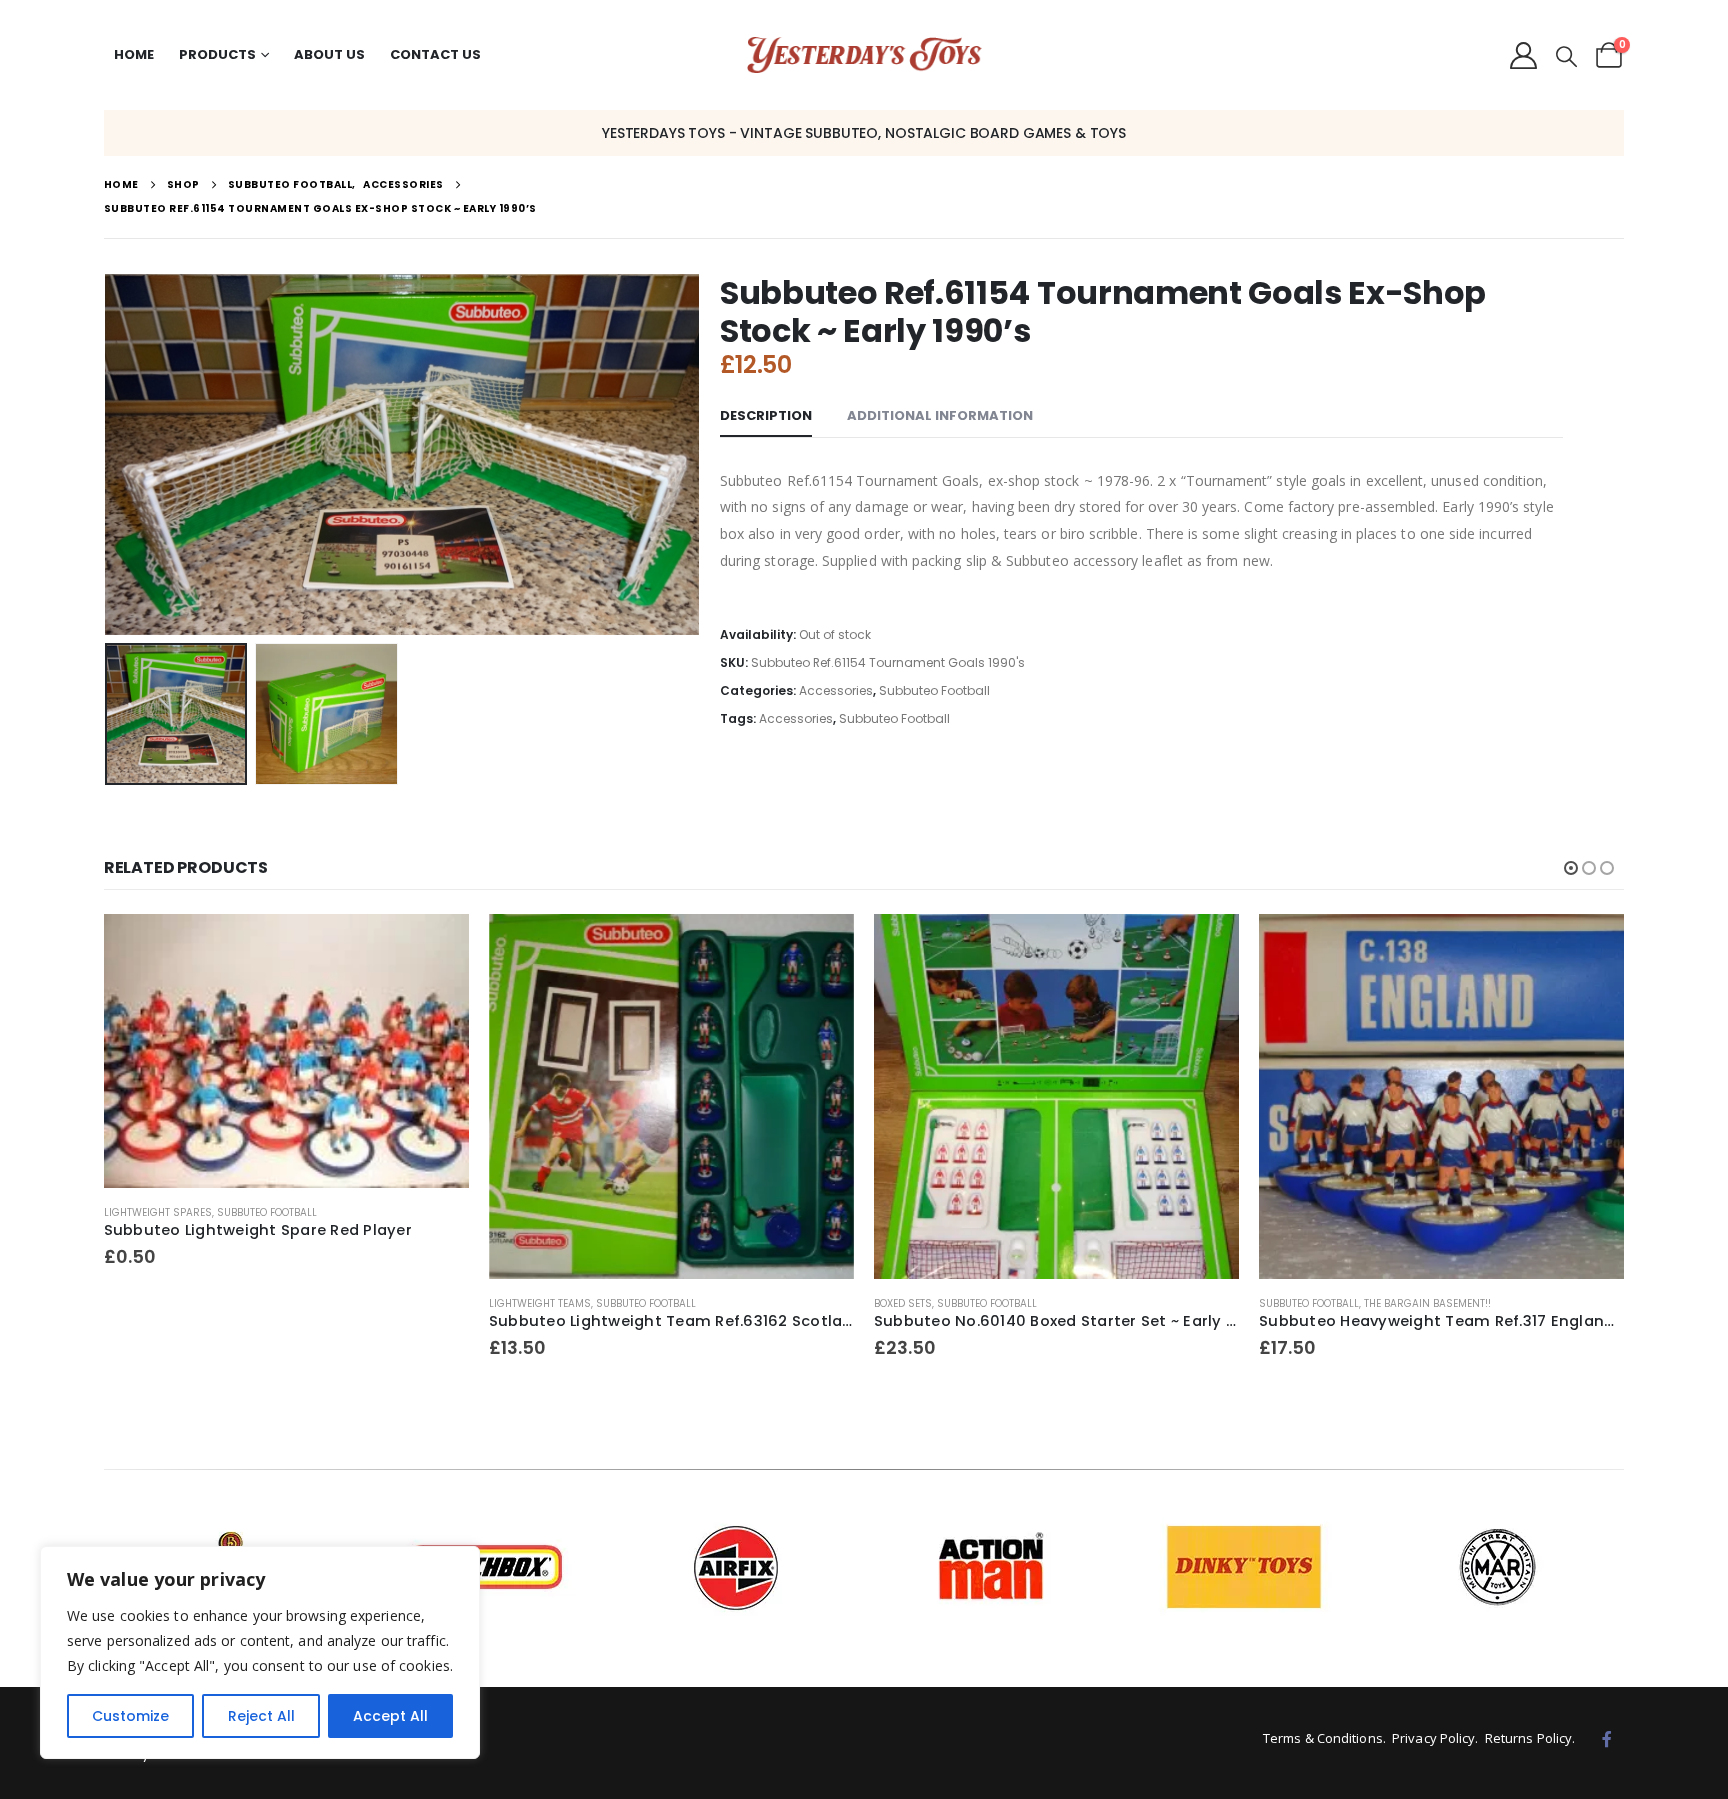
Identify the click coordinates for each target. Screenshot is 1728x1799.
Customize (130, 1716)
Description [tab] (766, 415)
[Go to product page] (286, 1051)
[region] (260, 1652)
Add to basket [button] (436, 947)
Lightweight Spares (158, 1212)
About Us (329, 54)
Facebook (1607, 1739)
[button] (1566, 57)
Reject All (261, 1716)
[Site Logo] (864, 55)
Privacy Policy (1433, 1738)
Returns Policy (1528, 1738)
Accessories (836, 690)
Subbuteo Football (934, 690)
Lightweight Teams (540, 1303)
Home (134, 54)
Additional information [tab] (940, 415)
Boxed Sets (903, 1303)
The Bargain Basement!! (1427, 1303)
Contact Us (435, 54)
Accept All (390, 1716)
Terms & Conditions (1323, 1738)
